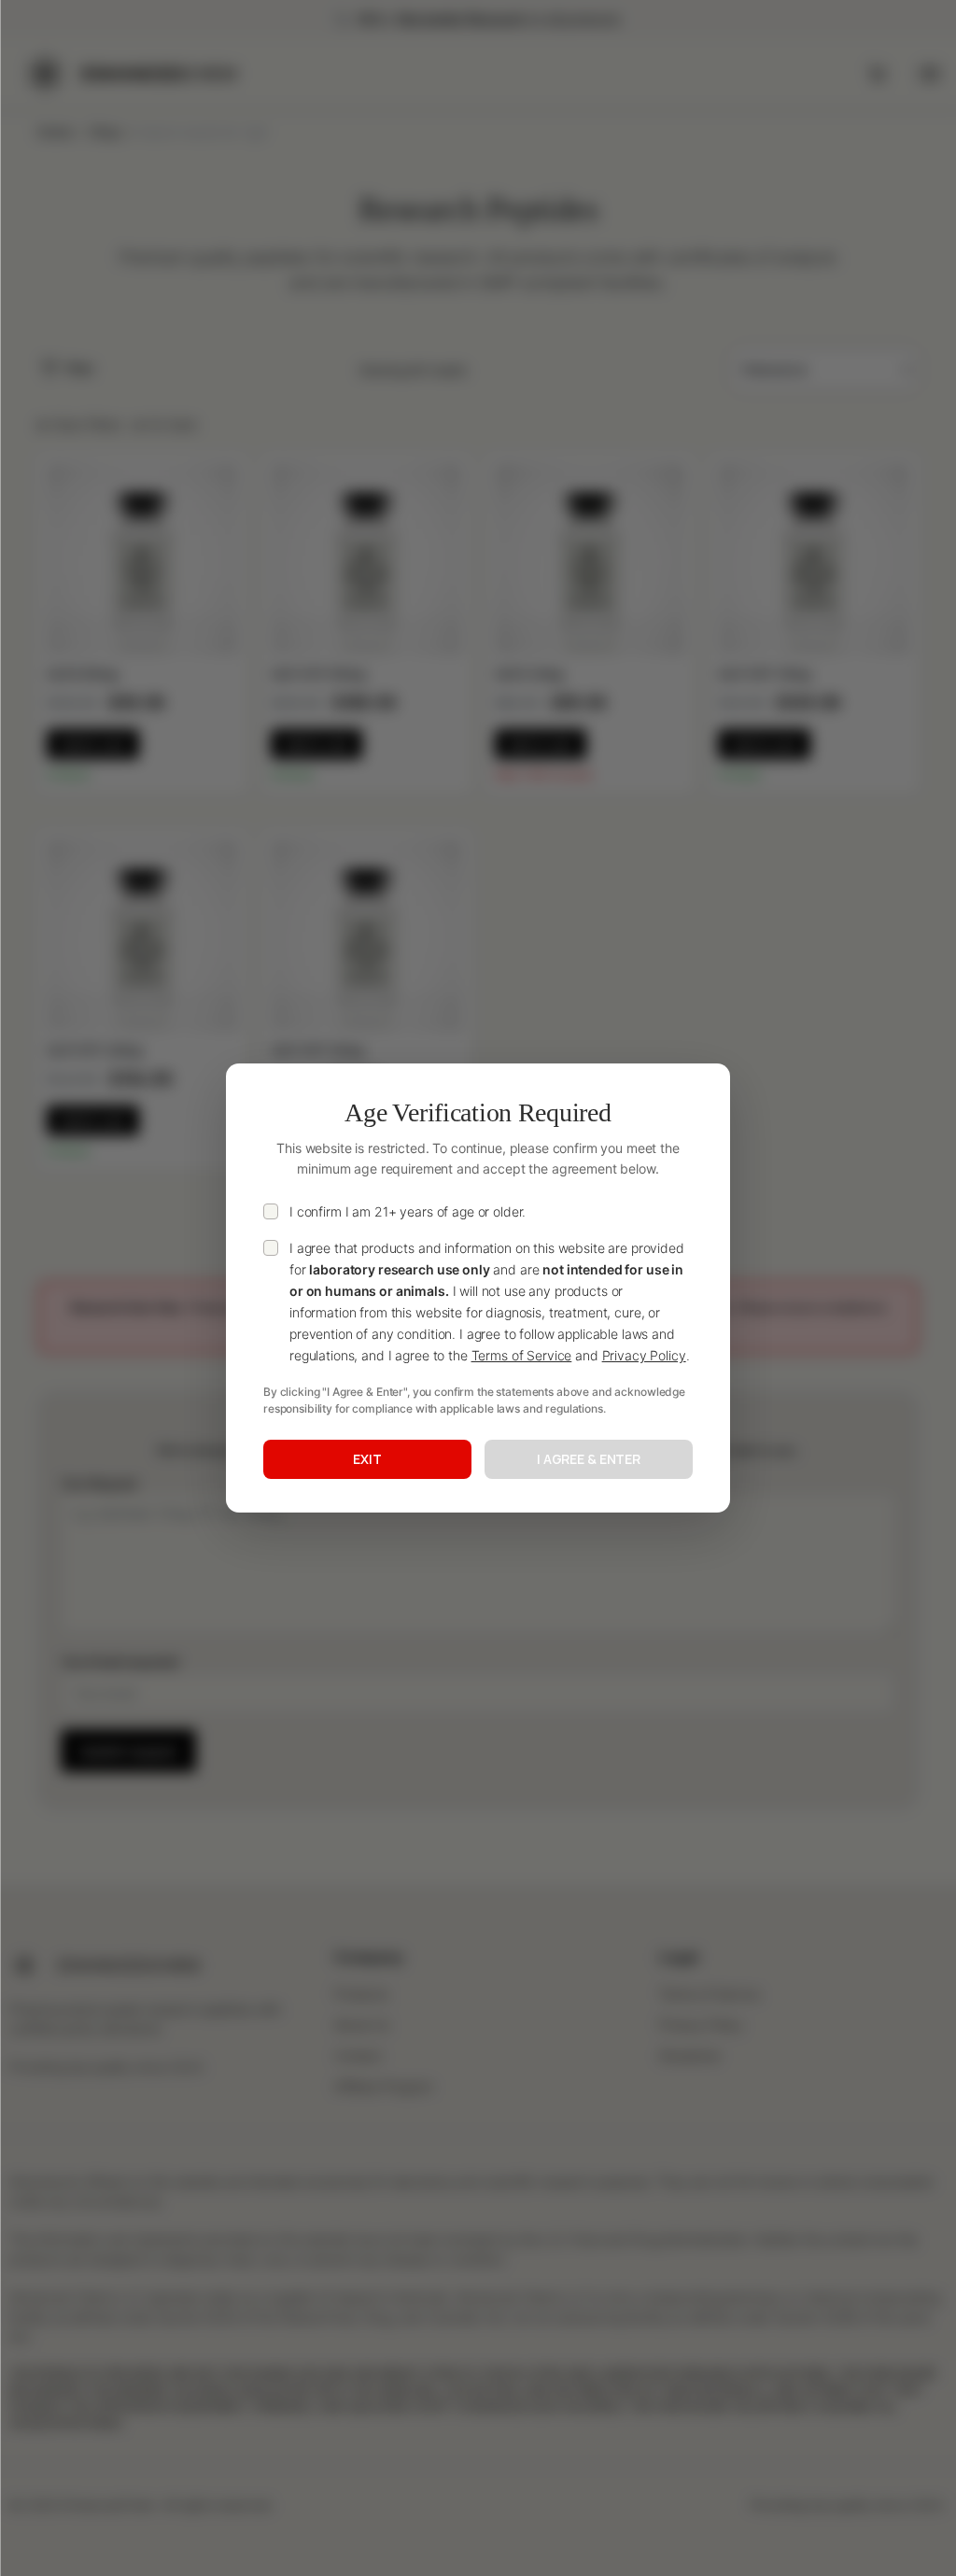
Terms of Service (522, 1355)
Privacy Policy (644, 1355)
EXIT (367, 1459)
